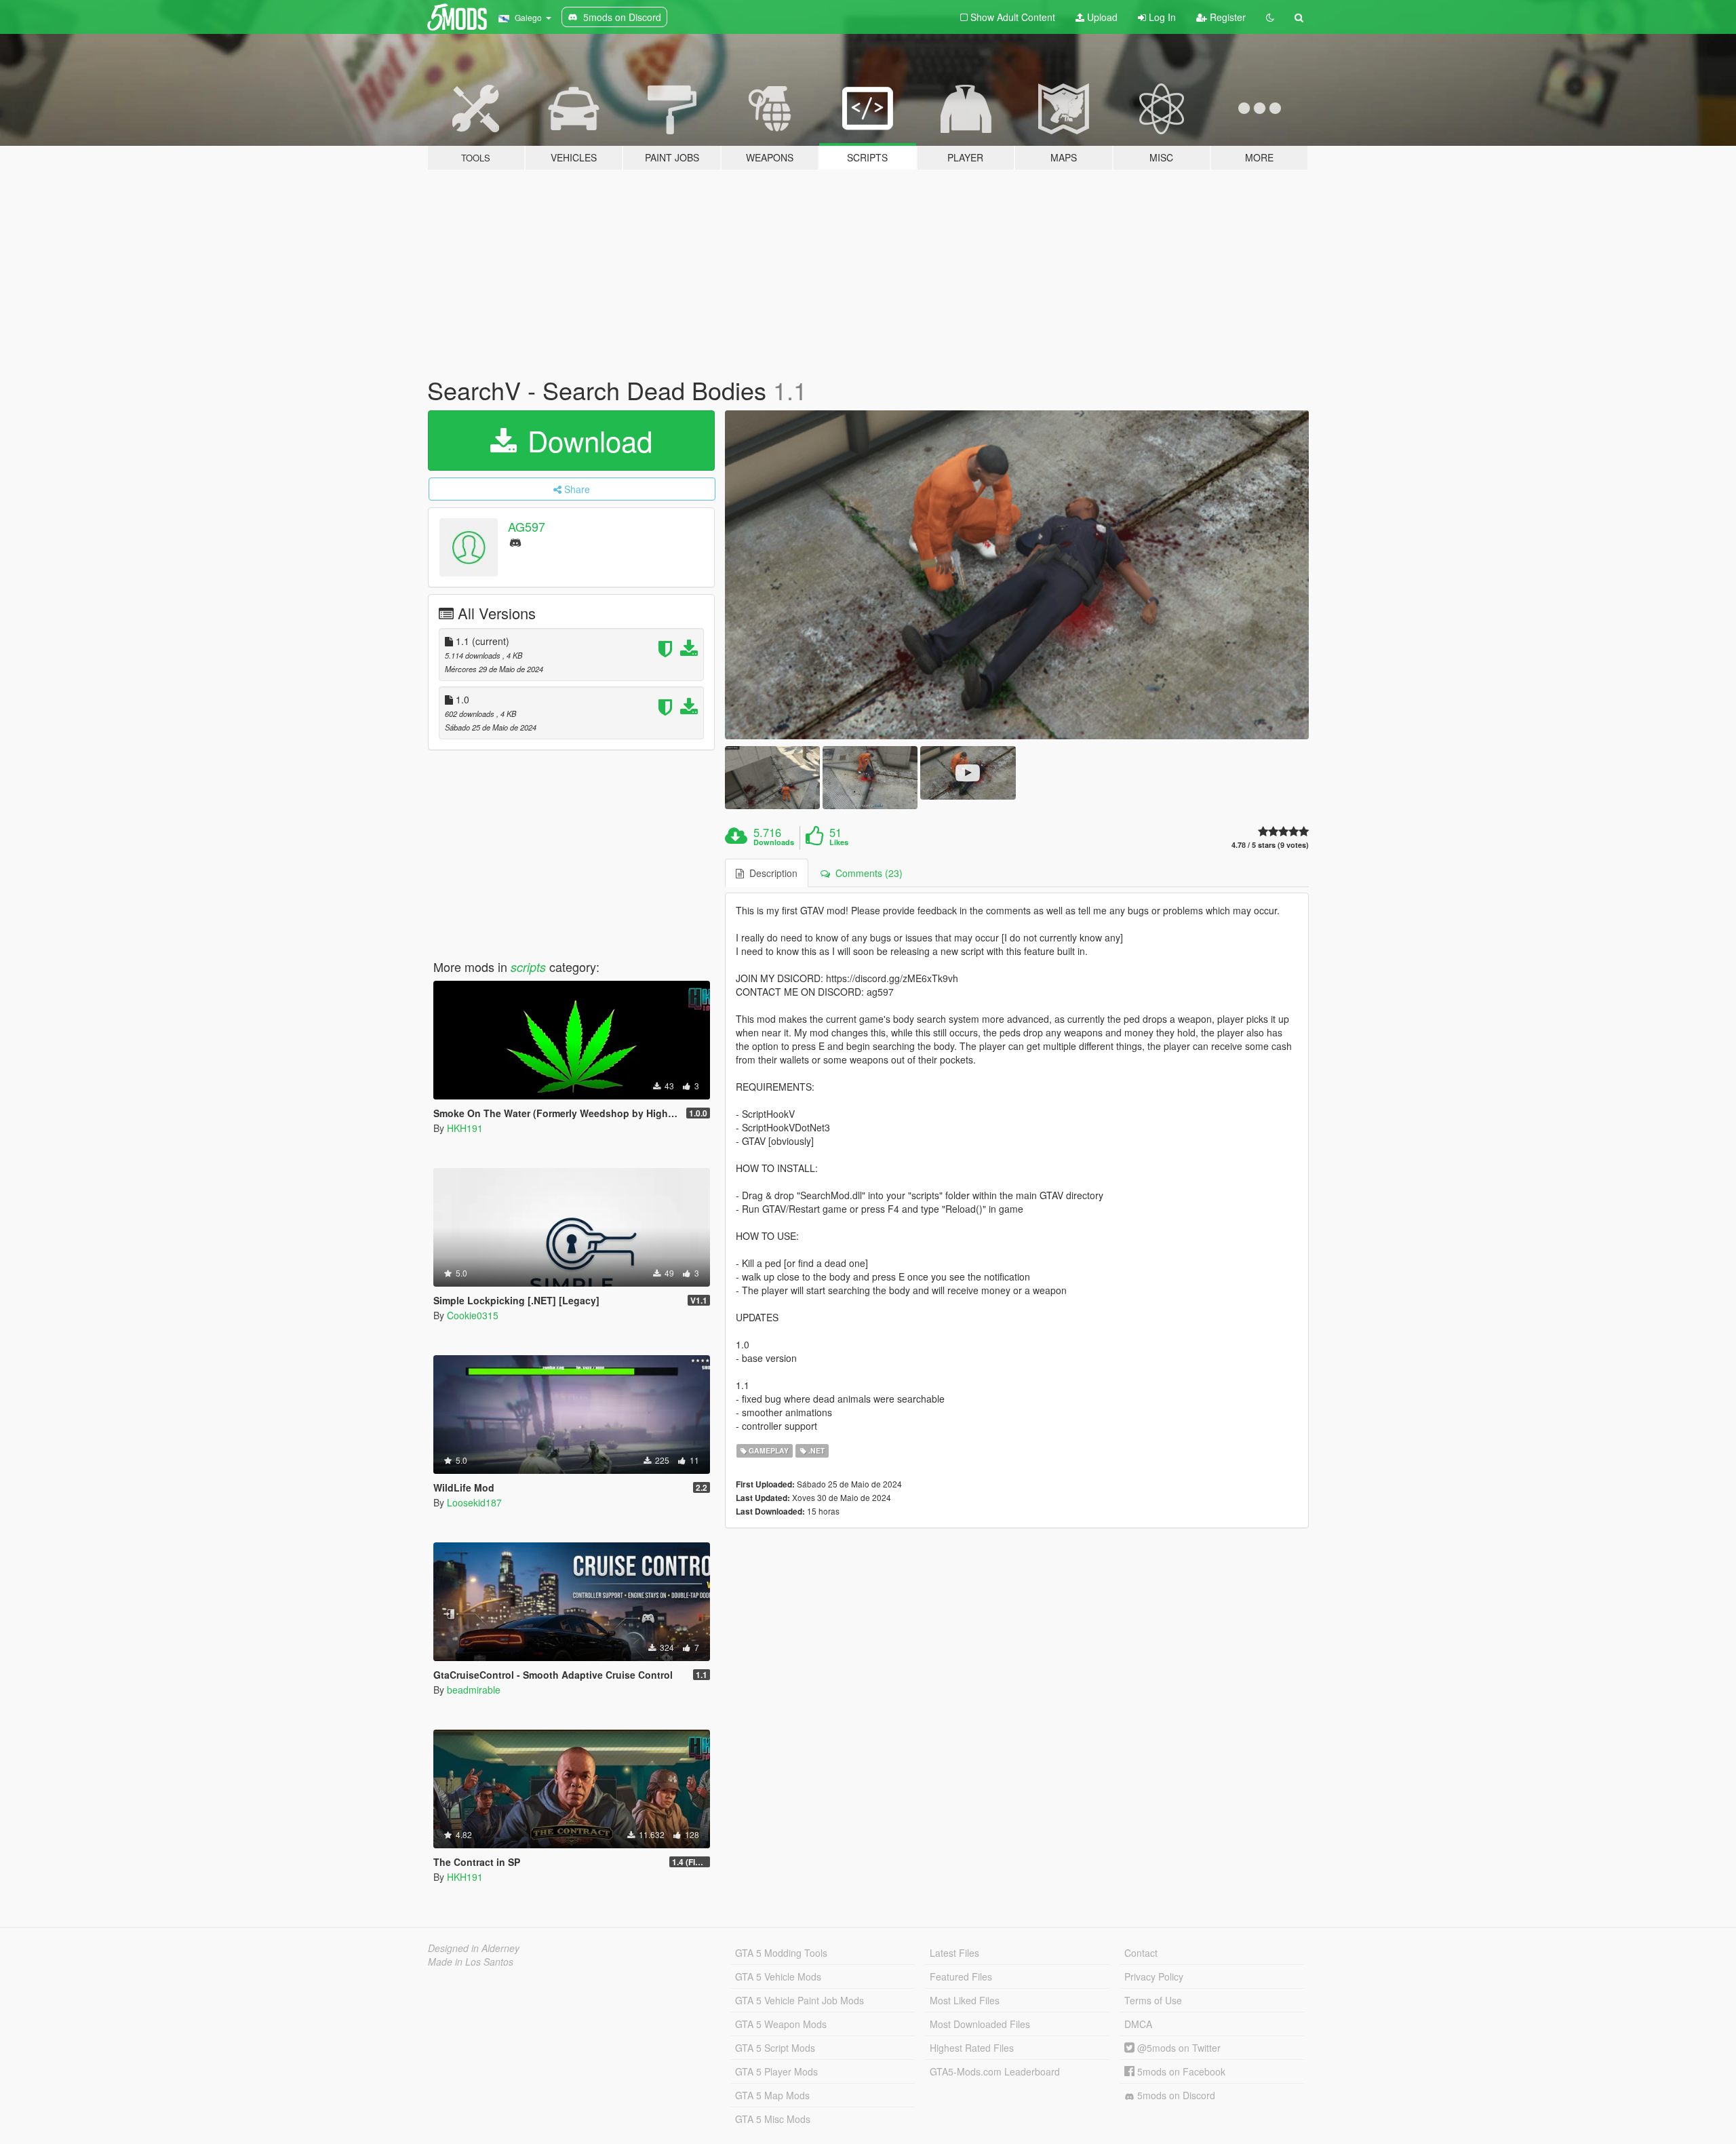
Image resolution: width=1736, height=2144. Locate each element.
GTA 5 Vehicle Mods (778, 1976)
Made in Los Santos (471, 1962)
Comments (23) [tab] (866, 873)
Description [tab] (771, 873)
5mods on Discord (1175, 2095)
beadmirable (474, 1690)
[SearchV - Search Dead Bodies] (1017, 575)
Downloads (774, 842)
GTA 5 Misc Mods (773, 2119)
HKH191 (465, 1128)
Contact (1141, 1953)
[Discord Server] (515, 542)
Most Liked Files (965, 2000)
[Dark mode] (1270, 17)
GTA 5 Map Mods (772, 2095)
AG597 (527, 526)
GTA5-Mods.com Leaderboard (995, 2071)
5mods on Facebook (1180, 2071)
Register (1226, 17)
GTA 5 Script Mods (775, 2048)
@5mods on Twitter (1178, 2048)
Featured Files (961, 1976)
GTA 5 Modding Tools (781, 1953)
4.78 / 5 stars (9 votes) (1270, 845)
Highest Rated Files (972, 2048)
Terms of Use (1153, 2000)
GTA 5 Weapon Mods (781, 2024)
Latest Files (954, 1953)
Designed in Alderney (474, 1948)
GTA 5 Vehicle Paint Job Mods (800, 2000)
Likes (839, 842)
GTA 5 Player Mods (776, 2071)
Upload (1101, 17)
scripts (528, 967)
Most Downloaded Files (980, 2024)
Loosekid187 (474, 1502)
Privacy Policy (1154, 1976)
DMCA (1138, 2024)
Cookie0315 (473, 1315)
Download (586, 440)
